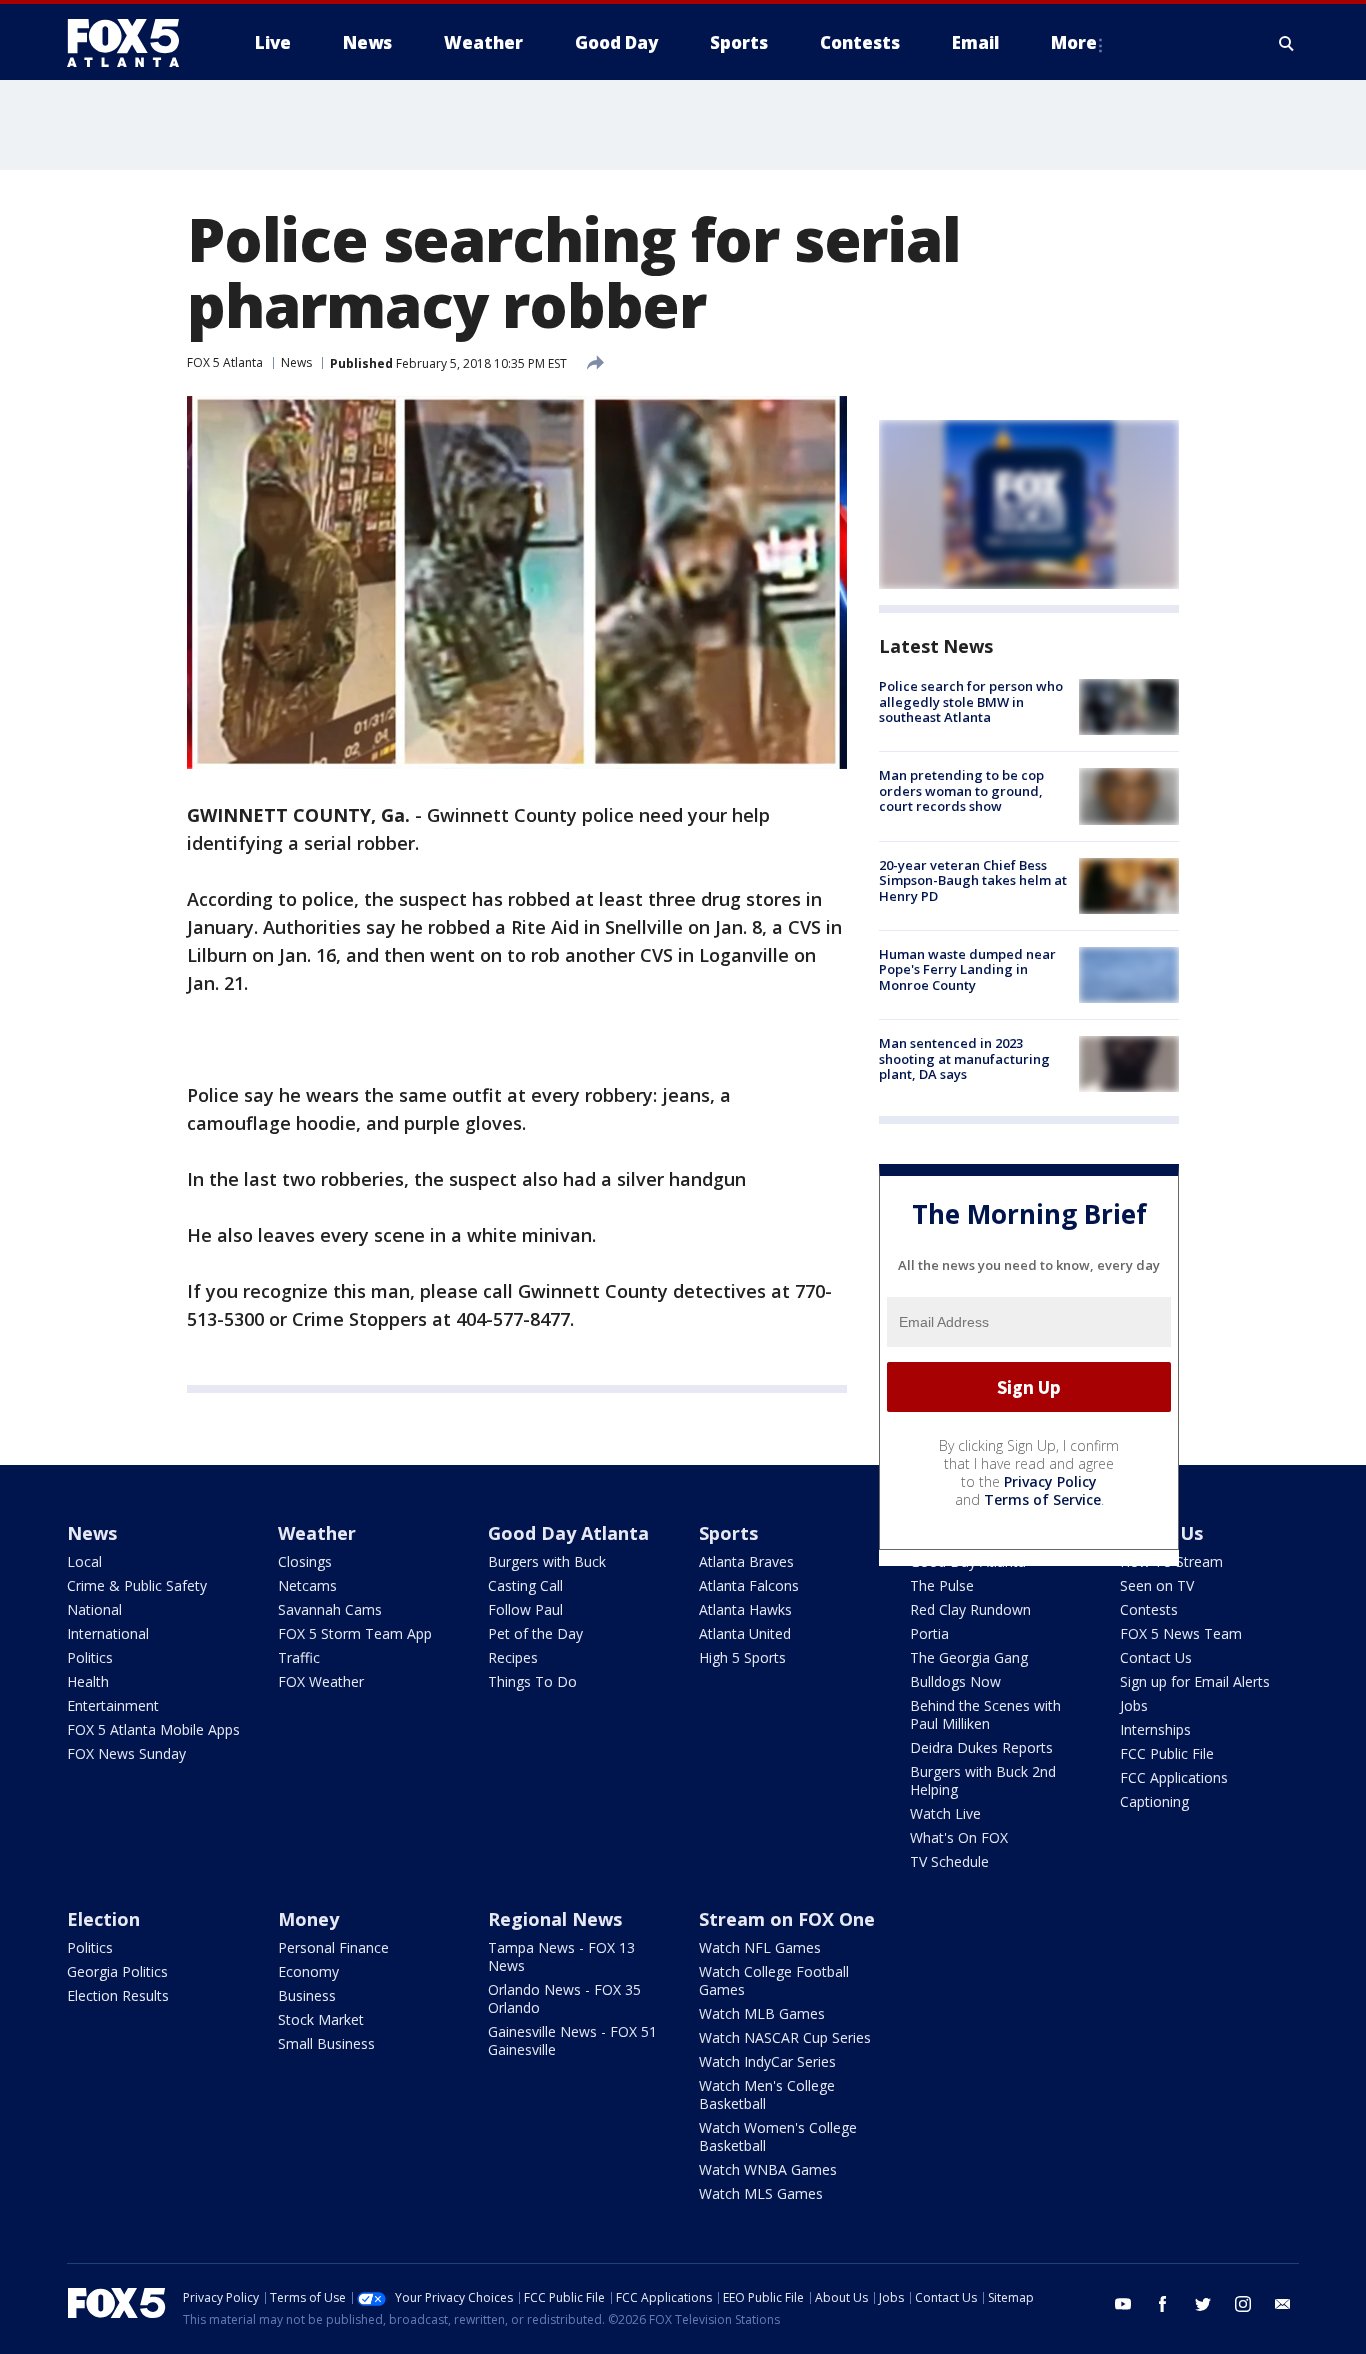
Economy (308, 1971)
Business (307, 1995)
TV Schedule (949, 1861)
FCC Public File (1167, 1753)
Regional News (555, 1919)
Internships (1155, 1729)
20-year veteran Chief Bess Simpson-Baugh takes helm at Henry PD (973, 880)
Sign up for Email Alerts (1195, 1681)
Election (103, 1919)
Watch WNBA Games (768, 2169)
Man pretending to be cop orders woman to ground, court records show (961, 790)
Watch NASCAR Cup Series (785, 2037)
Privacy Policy (1050, 1481)
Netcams (307, 1585)
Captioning (1154, 1801)
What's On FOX (959, 1837)
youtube (1123, 2304)
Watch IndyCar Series (767, 2061)
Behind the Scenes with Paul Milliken (985, 1714)
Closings (305, 1561)
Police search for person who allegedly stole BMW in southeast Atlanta (971, 701)
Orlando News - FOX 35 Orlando (564, 1998)
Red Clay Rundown (970, 1609)
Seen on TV (1157, 1585)
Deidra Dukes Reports (981, 1747)
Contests (1149, 1609)
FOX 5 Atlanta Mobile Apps (153, 1729)
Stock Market (321, 2019)
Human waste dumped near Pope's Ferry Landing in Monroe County (967, 969)
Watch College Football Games (774, 1980)
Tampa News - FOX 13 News (561, 1956)
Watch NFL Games (760, 1947)
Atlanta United (745, 1633)
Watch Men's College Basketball (767, 2094)
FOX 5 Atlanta (225, 362)
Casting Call (525, 1585)
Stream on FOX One (787, 1919)
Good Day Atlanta (568, 1533)
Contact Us (1156, 1657)
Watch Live (945, 1813)
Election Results (118, 1995)
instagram (1243, 2304)
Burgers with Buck (547, 1561)
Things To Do (532, 1681)
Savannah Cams (330, 1609)
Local (84, 1561)
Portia (929, 1633)
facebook (1163, 2304)
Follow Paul (525, 1609)
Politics (90, 1657)
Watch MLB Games (762, 2013)
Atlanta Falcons (749, 1585)
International (108, 1633)
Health (88, 1681)
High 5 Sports (742, 1657)
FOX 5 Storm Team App (355, 1633)
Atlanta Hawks (745, 1609)
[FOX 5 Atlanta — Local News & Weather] (133, 43)
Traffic (299, 1657)
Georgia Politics (117, 1971)
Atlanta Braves (746, 1561)
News (296, 362)
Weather (317, 1533)
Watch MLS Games (761, 2193)
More (1074, 42)
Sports (728, 1533)
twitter (1203, 2304)
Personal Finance (333, 1947)
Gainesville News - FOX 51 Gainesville (572, 2040)
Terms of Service (1042, 1499)
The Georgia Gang (969, 1657)
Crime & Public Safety (137, 1585)
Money (308, 1919)
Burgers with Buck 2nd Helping (983, 1780)
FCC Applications (1174, 1777)
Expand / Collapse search (1287, 43)
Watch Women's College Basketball (778, 2136)
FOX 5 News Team (1181, 1633)
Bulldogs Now (955, 1681)
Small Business (326, 2043)
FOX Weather (321, 1681)
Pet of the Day (535, 1633)
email (1283, 2304)
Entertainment (113, 1705)
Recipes (513, 1657)
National (94, 1609)
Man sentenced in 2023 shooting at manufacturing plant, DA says (964, 1058)
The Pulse (942, 1585)
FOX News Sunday (126, 1753)
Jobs (1134, 1705)
